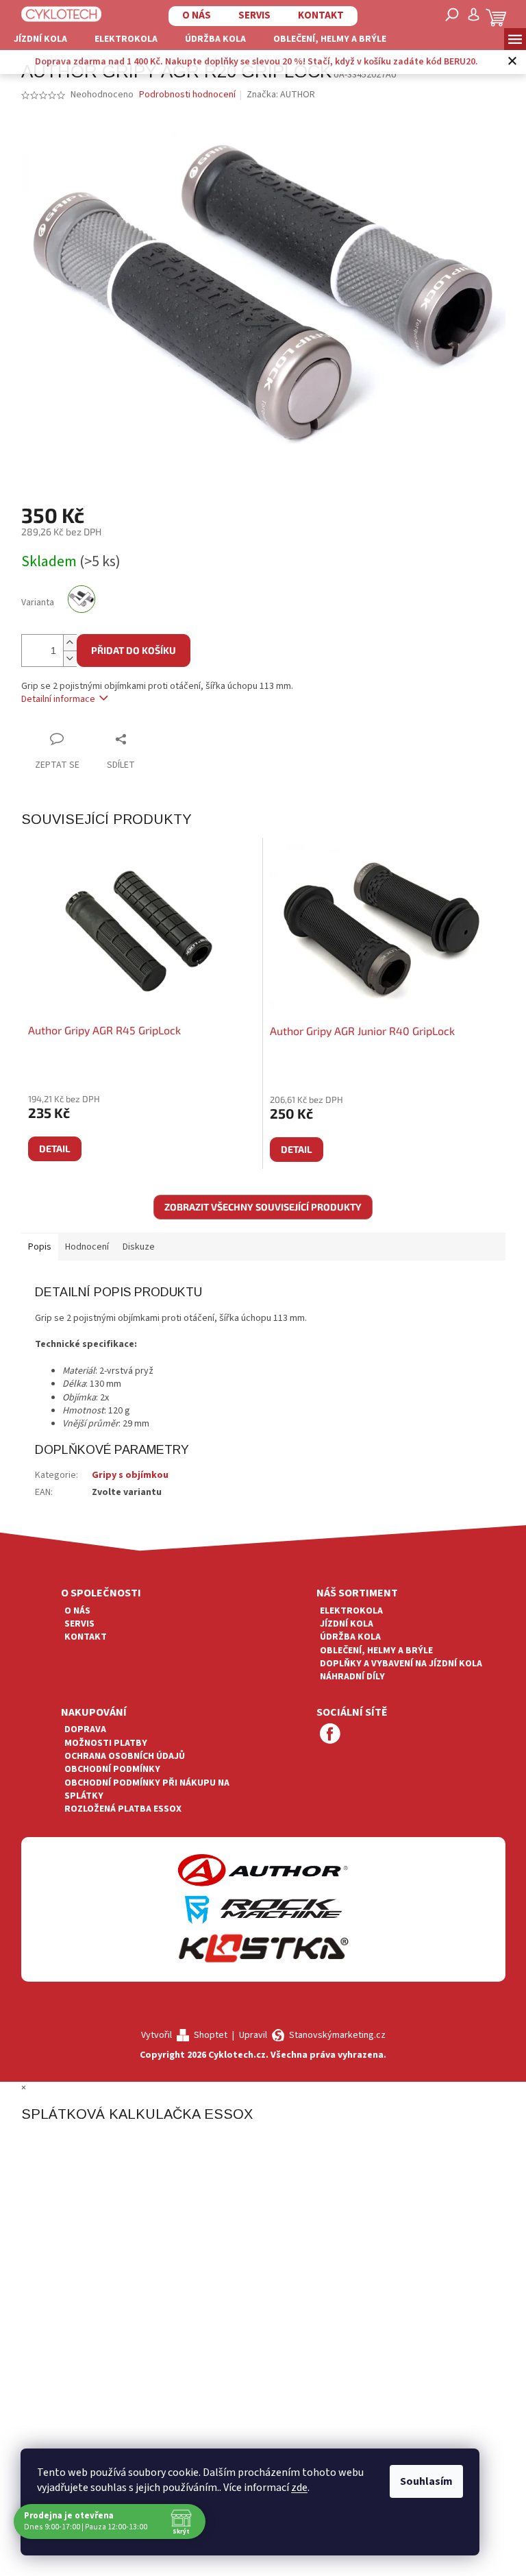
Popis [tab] (40, 1247)
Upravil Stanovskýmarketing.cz (312, 2035)
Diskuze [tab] (139, 1247)
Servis (254, 15)
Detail (55, 1149)
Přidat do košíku (134, 650)
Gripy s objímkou (130, 1475)
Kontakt (321, 15)
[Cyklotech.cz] (62, 14)
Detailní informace (58, 699)
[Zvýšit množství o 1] (70, 643)
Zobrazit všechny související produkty (263, 1207)
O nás (197, 15)
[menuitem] (40, 39)
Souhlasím (426, 2481)
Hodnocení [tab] (87, 1247)
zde (299, 2488)
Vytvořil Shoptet (184, 2035)
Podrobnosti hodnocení (187, 95)
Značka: (281, 95)
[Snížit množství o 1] (70, 658)
